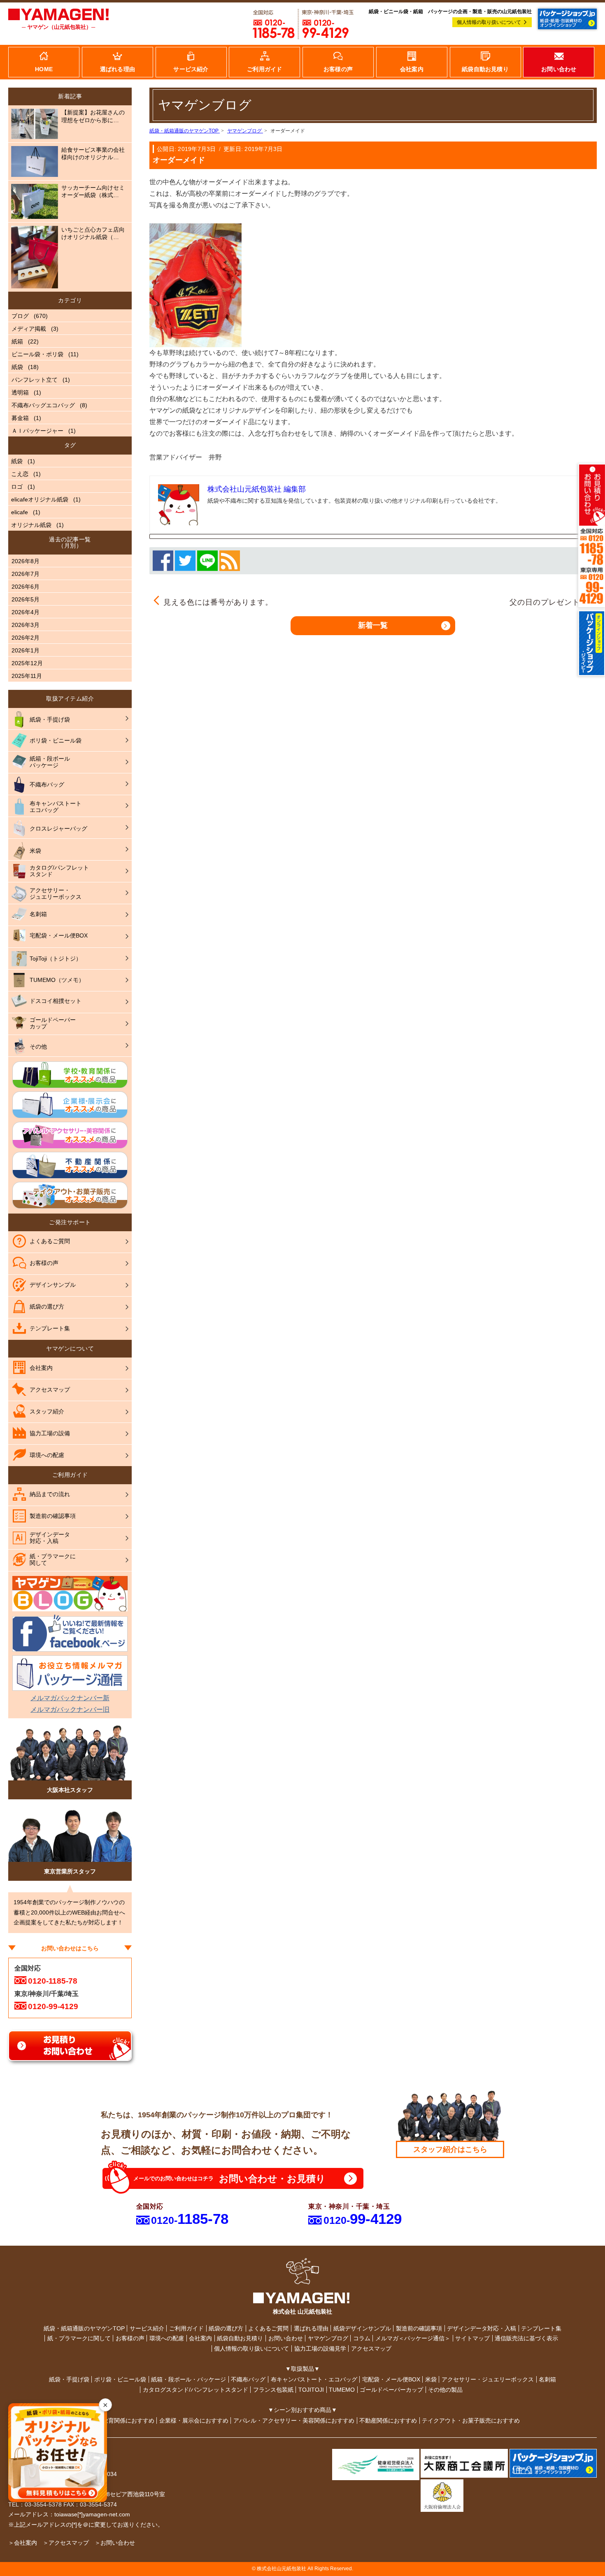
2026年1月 (26, 650)
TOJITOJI (311, 2390)
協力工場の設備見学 (320, 2349)
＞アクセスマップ (66, 2543)
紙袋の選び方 (226, 2328)
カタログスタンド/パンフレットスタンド (195, 2390)
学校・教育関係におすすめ (120, 2421)
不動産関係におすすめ (388, 2421)
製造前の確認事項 (419, 2328)
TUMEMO (342, 2390)
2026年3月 (26, 625)
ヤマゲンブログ (328, 2338)
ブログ (20, 316)
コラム (362, 2338)
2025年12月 (27, 663)
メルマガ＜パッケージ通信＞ (413, 2338)
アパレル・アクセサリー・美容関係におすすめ (294, 2421)
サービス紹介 (147, 2328)
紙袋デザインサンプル (362, 2328)
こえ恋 (20, 474)
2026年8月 (26, 561)
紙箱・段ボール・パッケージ (188, 2379)
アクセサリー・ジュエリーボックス (488, 2379)
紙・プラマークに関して (79, 2338)
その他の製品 (445, 2390)
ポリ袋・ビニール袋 (120, 2379)
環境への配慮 (167, 2338)
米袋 (431, 2379)
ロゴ (17, 487)
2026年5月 (26, 599)
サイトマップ (472, 2338)
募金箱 (20, 418)
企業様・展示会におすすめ (194, 2421)
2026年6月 (26, 587)
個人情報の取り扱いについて (489, 22)
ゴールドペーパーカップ (391, 2390)
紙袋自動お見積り (240, 2338)
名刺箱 (547, 2379)
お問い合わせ (286, 2338)
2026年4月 (26, 612)
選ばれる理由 (311, 2328)
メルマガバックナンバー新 (70, 1698)
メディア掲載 (29, 329)
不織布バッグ (248, 2379)
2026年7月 (26, 574)
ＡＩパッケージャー (37, 431)
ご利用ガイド (186, 2328)
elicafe (20, 512)
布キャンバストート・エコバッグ (314, 2379)
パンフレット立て (35, 380)
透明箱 (20, 392)
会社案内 (200, 2338)
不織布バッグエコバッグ (43, 405)
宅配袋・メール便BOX (391, 2379)
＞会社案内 (23, 2543)
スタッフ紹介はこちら (450, 2149)
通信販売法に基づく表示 (526, 2338)
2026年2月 (26, 638)
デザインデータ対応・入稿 (482, 2328)
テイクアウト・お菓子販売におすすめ (471, 2421)
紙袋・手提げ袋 (69, 2379)
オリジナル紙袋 (31, 525)
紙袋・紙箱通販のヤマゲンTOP (84, 2328)
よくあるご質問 (268, 2328)
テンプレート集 (541, 2328)
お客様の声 (130, 2338)
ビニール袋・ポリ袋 (37, 354)
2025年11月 (27, 676)
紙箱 (17, 341)
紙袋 (17, 367)
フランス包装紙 (273, 2390)
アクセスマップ (371, 2349)
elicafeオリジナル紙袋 (40, 499)
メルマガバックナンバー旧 (70, 1709)
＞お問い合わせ (115, 2543)
